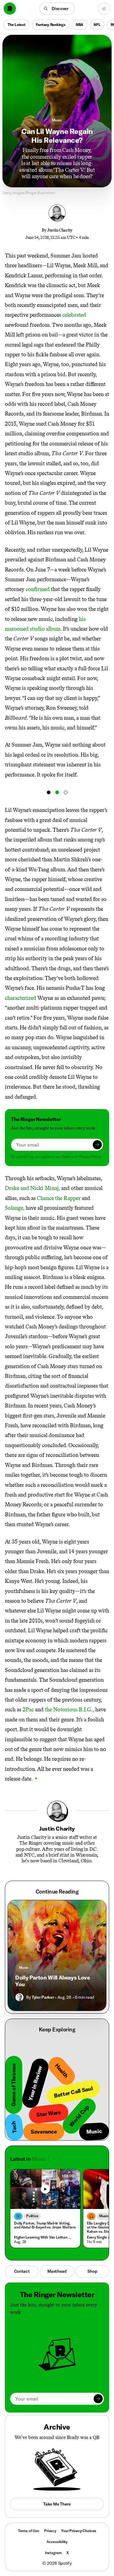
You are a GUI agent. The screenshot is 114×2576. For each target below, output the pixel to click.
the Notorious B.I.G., (69, 1710)
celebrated (74, 315)
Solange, (15, 1208)
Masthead (57, 2271)
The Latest (17, 25)
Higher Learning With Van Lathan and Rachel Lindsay (44, 2237)
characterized (21, 998)
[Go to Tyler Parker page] (19, 1997)
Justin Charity (60, 230)
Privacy (50, 2531)
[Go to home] (10, 9)
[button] (57, 9)
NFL (97, 25)
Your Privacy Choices (79, 2531)
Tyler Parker (43, 1997)
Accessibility (57, 2542)
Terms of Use (29, 2531)
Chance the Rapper (59, 1198)
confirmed (38, 589)
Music (57, 120)
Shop (92, 2271)
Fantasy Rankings (51, 25)
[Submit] (97, 1145)
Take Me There (57, 2504)
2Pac (28, 1710)
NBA (79, 25)
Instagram (53, 2553)
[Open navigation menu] (104, 9)
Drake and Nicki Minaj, (32, 1188)
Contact (22, 2271)
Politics (32, 2216)
